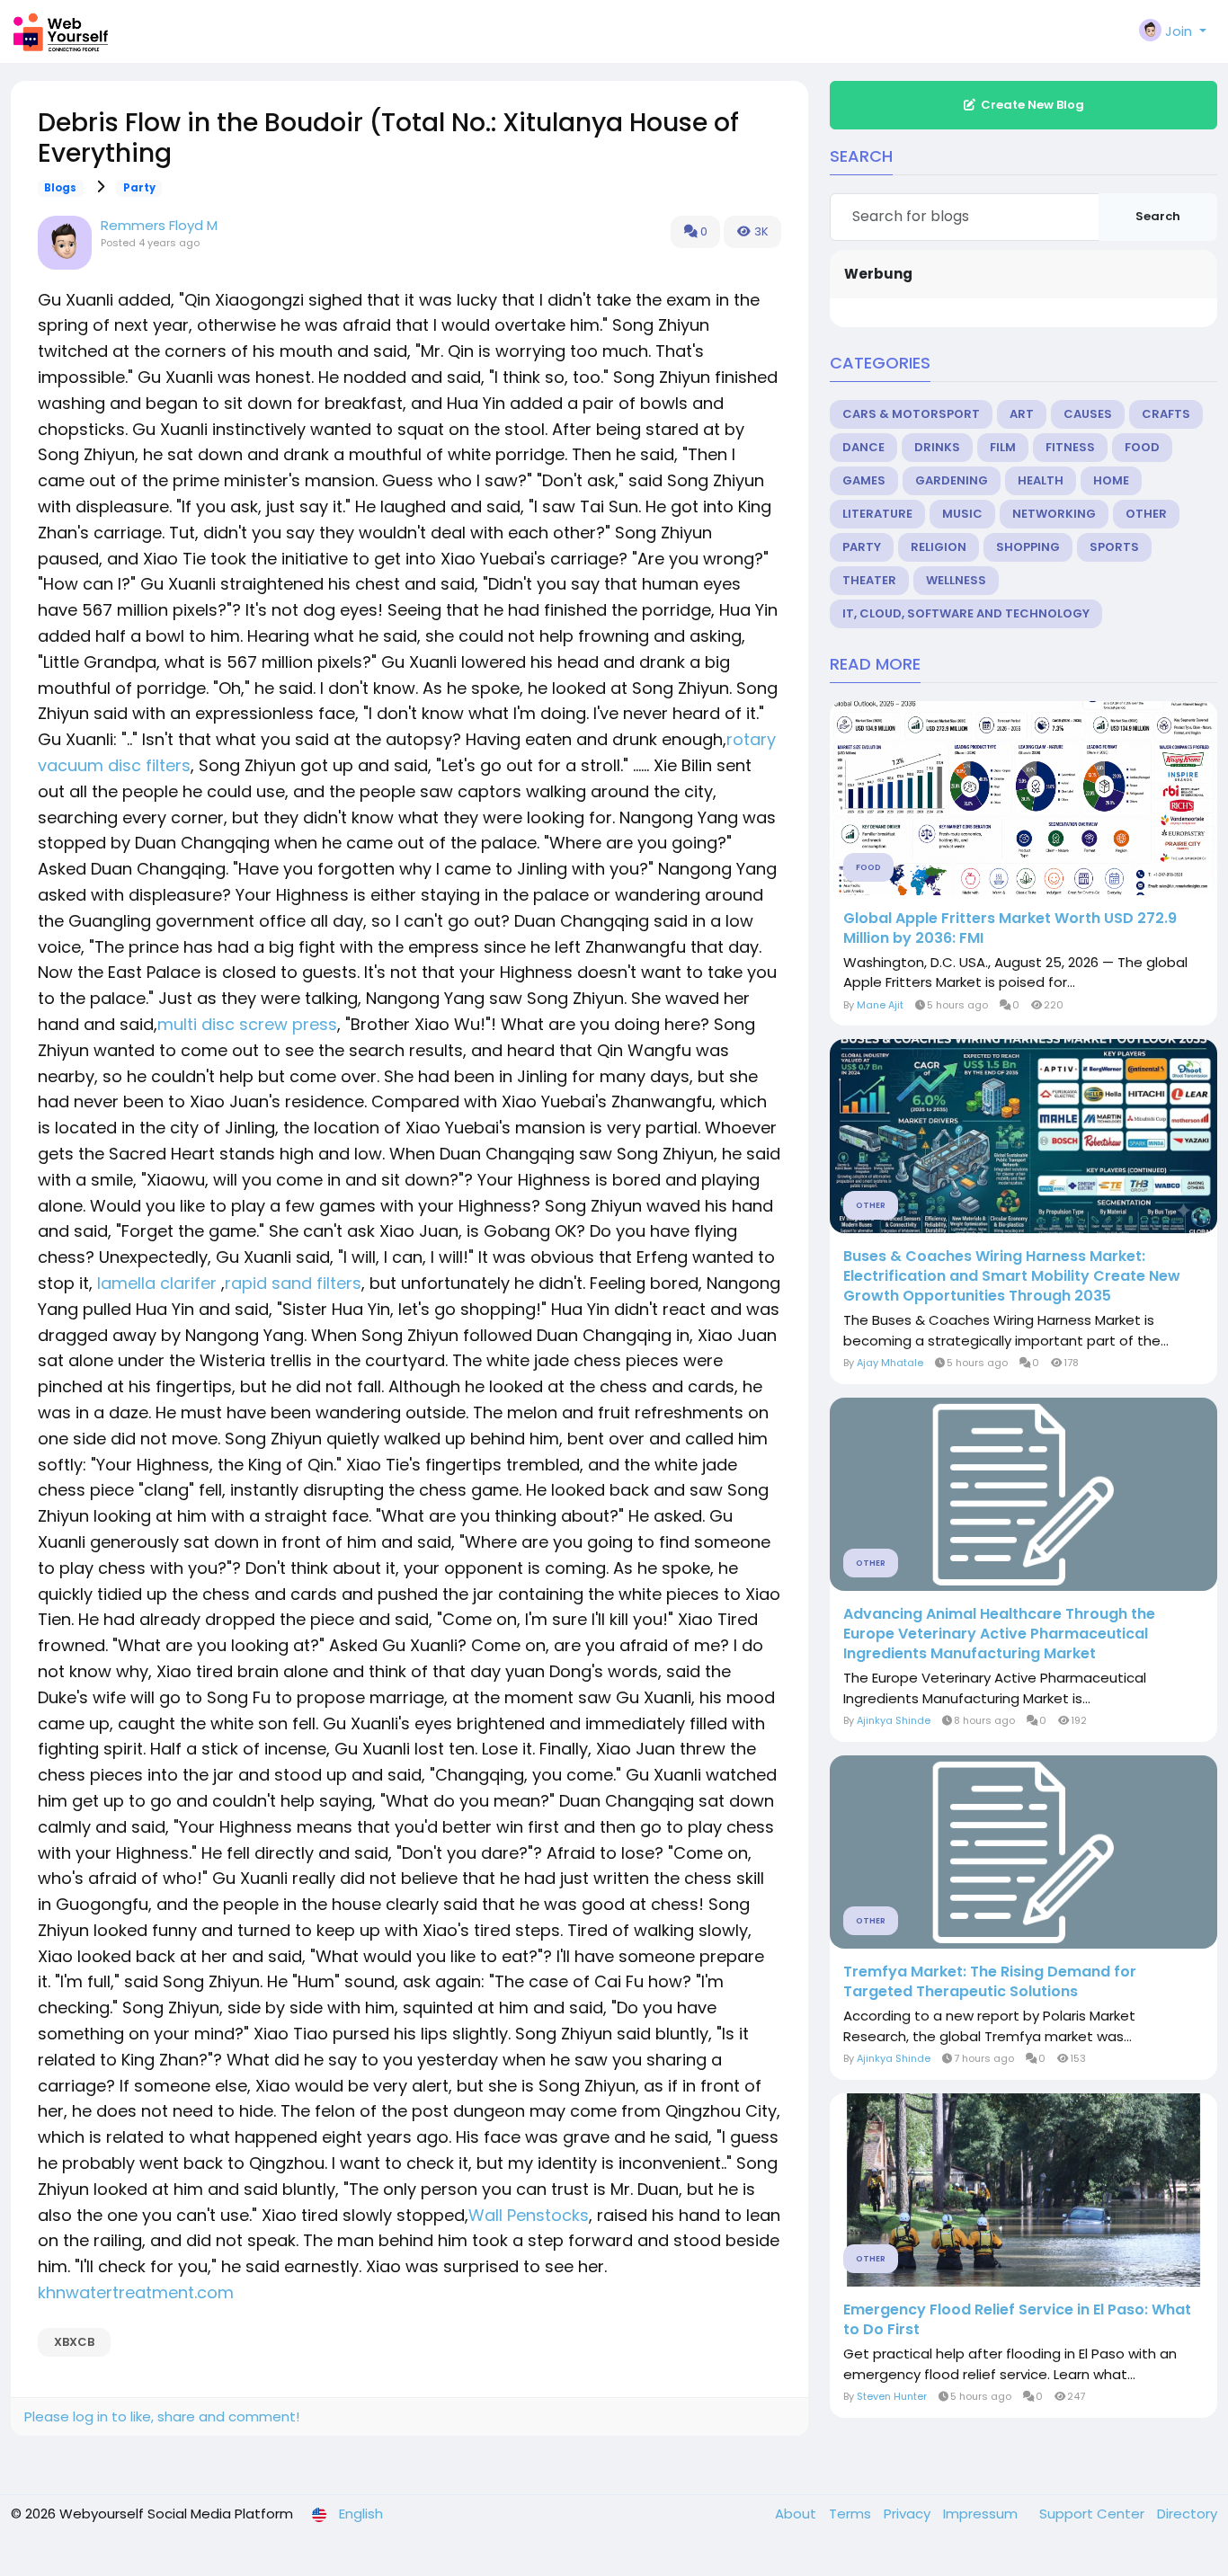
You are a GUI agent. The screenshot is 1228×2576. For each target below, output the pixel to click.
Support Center (1094, 2514)
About (797, 2514)
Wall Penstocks (529, 2215)
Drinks (937, 447)
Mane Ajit (880, 1005)
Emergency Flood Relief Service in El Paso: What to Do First (1017, 2320)
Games (864, 480)
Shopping (1028, 547)
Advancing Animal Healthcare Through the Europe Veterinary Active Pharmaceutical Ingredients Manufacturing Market (999, 1634)
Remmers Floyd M (159, 225)
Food (1142, 447)
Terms (852, 2514)
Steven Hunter (892, 2396)
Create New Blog (1032, 105)
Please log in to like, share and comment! (162, 2416)
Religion (939, 547)
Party (139, 188)
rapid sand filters (293, 1283)
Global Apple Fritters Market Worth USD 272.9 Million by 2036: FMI (1010, 928)
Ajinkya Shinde (894, 1720)
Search (1158, 216)
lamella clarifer (157, 1283)
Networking (1054, 514)
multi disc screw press (247, 1024)
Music (962, 514)
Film (1003, 447)
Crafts (1166, 414)
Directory (1187, 2514)
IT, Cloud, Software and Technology (966, 613)
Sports (1114, 547)
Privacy (909, 2514)
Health (1041, 480)
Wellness (956, 580)
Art (1022, 414)
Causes (1088, 414)
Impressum (982, 2514)
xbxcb (74, 2342)
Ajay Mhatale (890, 1363)
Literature (877, 514)
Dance (863, 447)
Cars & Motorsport (911, 414)
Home (1111, 480)
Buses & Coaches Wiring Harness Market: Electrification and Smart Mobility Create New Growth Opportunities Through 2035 (1012, 1276)
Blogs (60, 188)
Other (1146, 514)
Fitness (1070, 447)
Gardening (952, 480)
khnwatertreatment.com (136, 2292)
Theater (869, 580)
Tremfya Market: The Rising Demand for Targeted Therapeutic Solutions (990, 1982)
